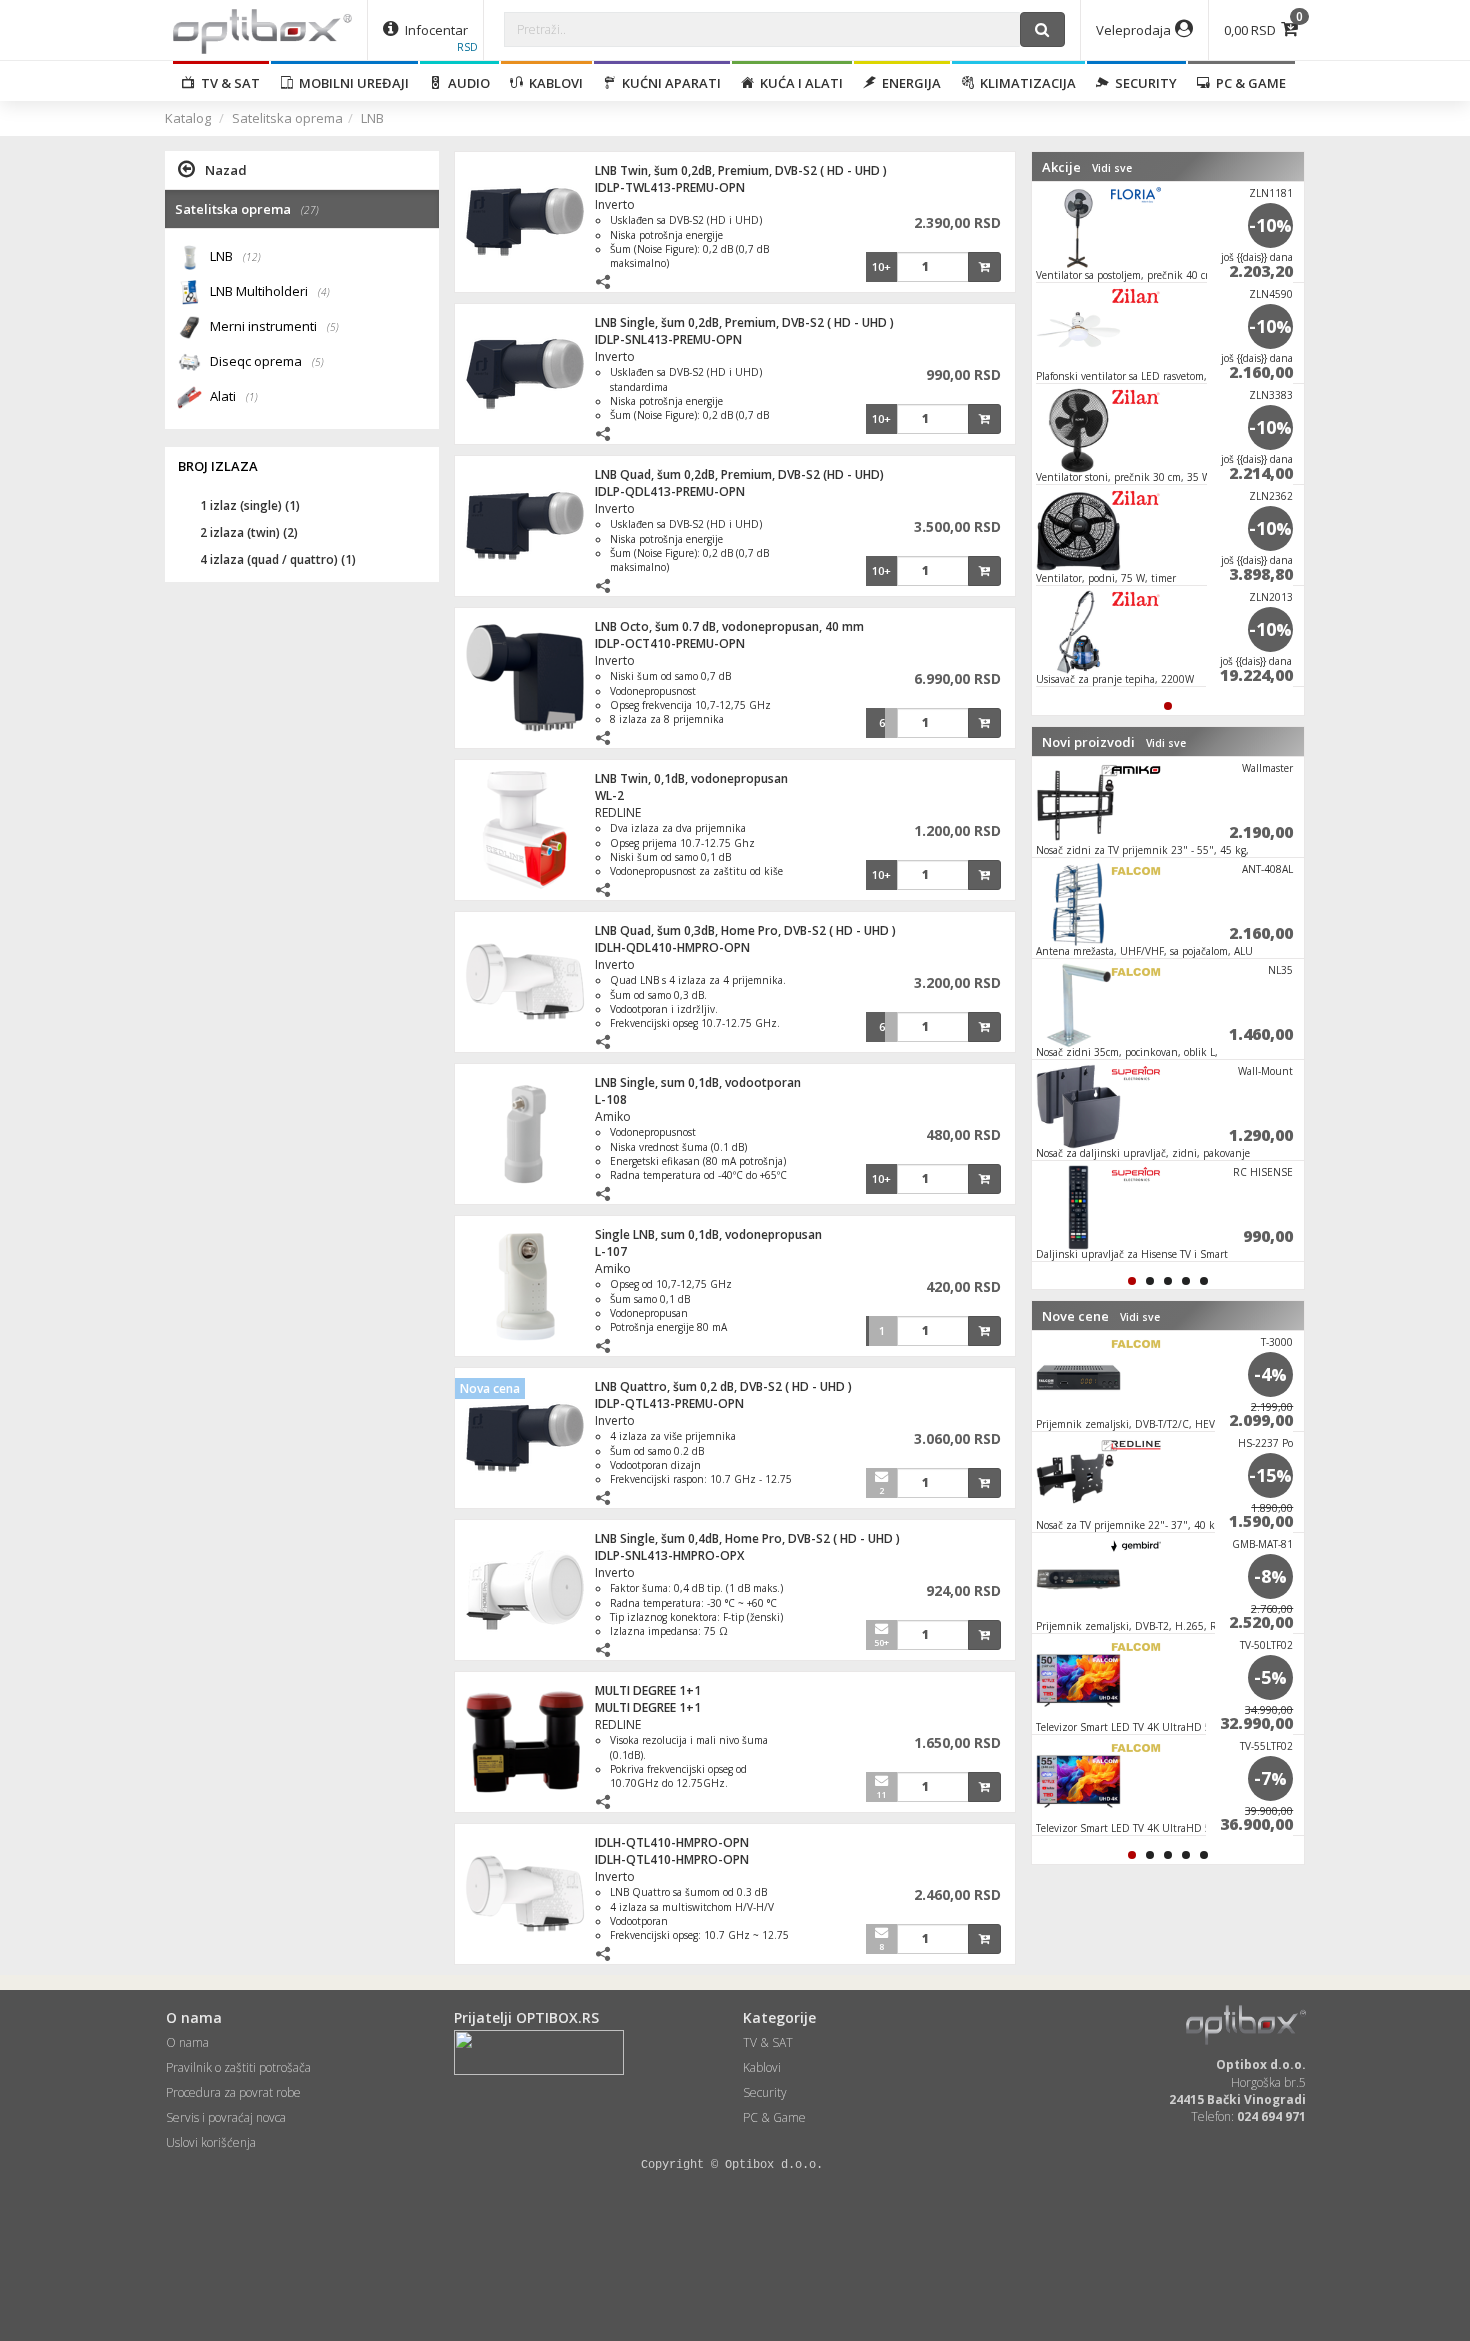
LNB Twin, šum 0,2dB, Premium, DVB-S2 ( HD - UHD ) (741, 170)
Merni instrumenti (274, 326)
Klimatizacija (1025, 83)
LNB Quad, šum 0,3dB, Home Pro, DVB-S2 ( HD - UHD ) (745, 930)
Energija (908, 83)
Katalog (188, 118)
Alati (234, 396)
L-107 (611, 1251)
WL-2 (609, 795)
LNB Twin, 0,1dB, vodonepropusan (691, 778)
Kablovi (553, 83)
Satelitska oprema (287, 118)
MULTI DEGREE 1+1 (648, 1690)
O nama (187, 2042)
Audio (466, 83)
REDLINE (618, 812)
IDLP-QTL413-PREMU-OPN (669, 1403)
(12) (252, 257)
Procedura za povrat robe (233, 2092)
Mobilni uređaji (351, 83)
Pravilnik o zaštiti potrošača (238, 2067)
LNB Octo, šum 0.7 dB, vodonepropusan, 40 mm (729, 626)
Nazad (226, 170)
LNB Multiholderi (270, 291)
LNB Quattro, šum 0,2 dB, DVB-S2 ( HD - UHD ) (723, 1386)
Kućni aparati (668, 83)
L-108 (611, 1099)
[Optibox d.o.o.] (262, 30)
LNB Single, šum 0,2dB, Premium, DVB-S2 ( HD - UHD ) (744, 322)
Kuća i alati (798, 83)
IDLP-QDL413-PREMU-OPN (670, 491)
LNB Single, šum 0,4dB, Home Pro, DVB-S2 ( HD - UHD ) (747, 1538)
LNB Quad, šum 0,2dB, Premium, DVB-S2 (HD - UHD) (739, 474)
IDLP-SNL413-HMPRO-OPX (669, 1555)
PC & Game (1248, 83)
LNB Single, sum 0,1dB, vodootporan (698, 1082)
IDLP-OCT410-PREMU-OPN (670, 643)
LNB (372, 118)
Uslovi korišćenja (211, 2142)
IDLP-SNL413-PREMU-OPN (668, 339)
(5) (333, 327)
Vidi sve (1112, 168)
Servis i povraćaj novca (226, 2117)
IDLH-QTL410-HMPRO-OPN (672, 1842)
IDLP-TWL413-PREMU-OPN (670, 187)
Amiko (613, 1116)
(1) (252, 397)
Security (1143, 83)
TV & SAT (227, 83)
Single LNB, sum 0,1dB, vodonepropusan (708, 1234)
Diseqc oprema (267, 361)
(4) (324, 292)
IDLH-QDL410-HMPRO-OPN (672, 947)
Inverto (615, 204)
